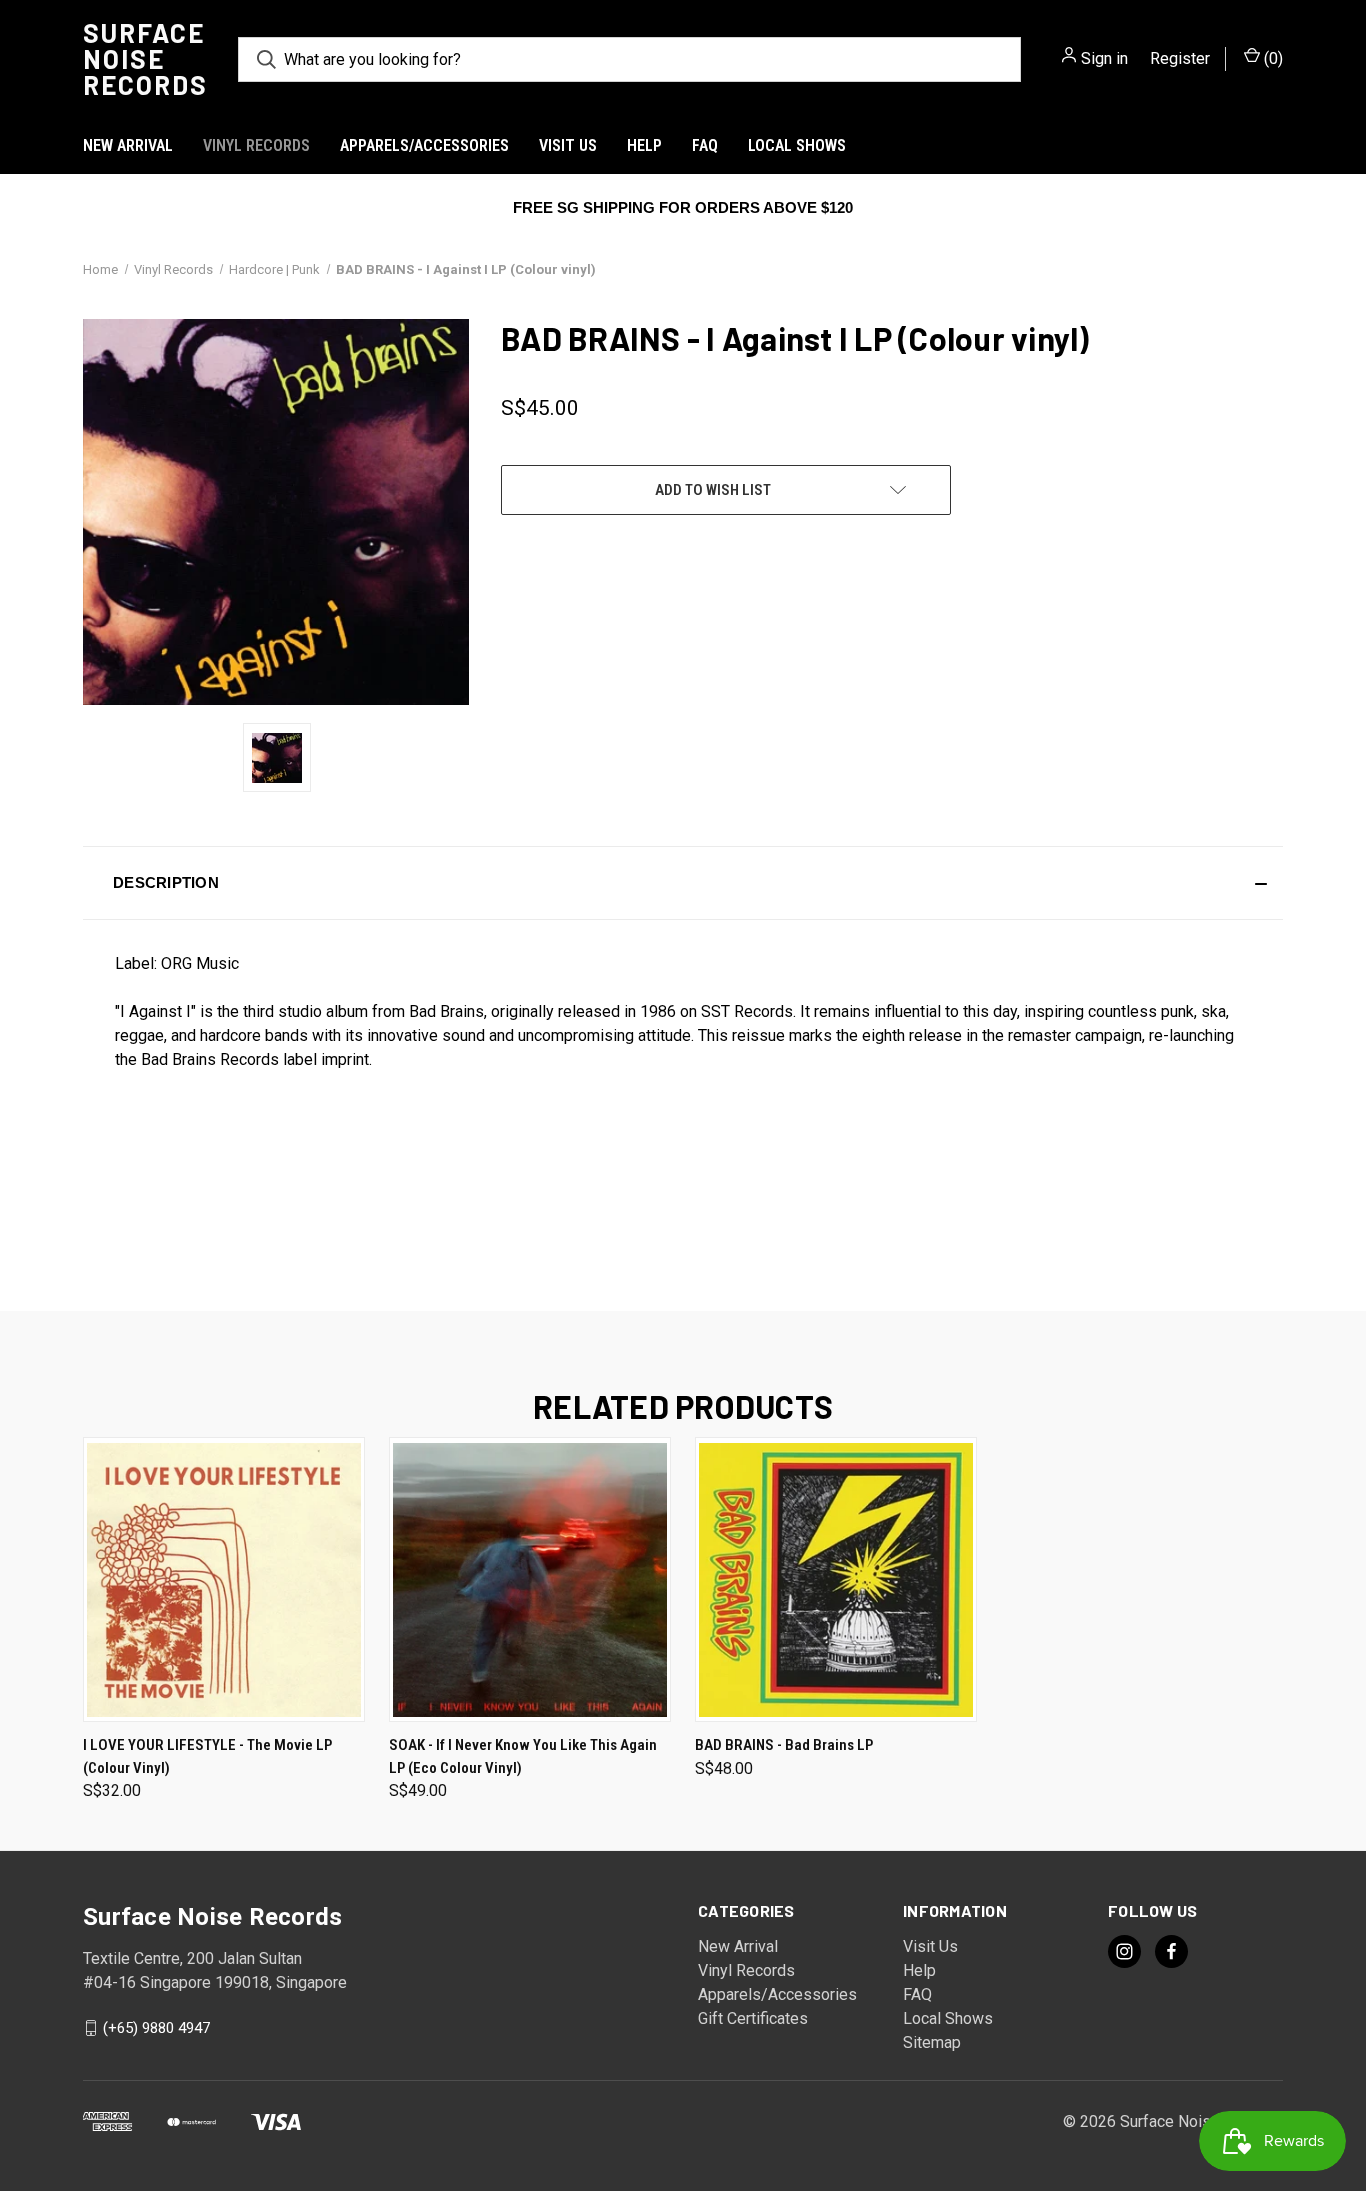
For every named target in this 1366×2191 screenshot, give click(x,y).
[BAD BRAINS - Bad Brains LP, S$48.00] (836, 1579)
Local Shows (797, 145)
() (1271, 58)
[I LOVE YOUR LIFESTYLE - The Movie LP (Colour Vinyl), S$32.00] (224, 1579)
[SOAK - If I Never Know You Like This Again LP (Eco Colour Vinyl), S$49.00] (530, 1579)
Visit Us (568, 145)
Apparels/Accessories (424, 145)
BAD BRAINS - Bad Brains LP (784, 1745)
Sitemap (932, 2042)
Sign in (1104, 58)
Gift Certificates (753, 2018)
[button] (683, 883)
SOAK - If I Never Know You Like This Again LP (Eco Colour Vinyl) (523, 1756)
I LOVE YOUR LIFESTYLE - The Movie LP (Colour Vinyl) (207, 1756)
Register (1180, 58)
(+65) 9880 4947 (156, 2028)
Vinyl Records (256, 145)
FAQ (705, 145)
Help (644, 145)
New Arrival (128, 145)
